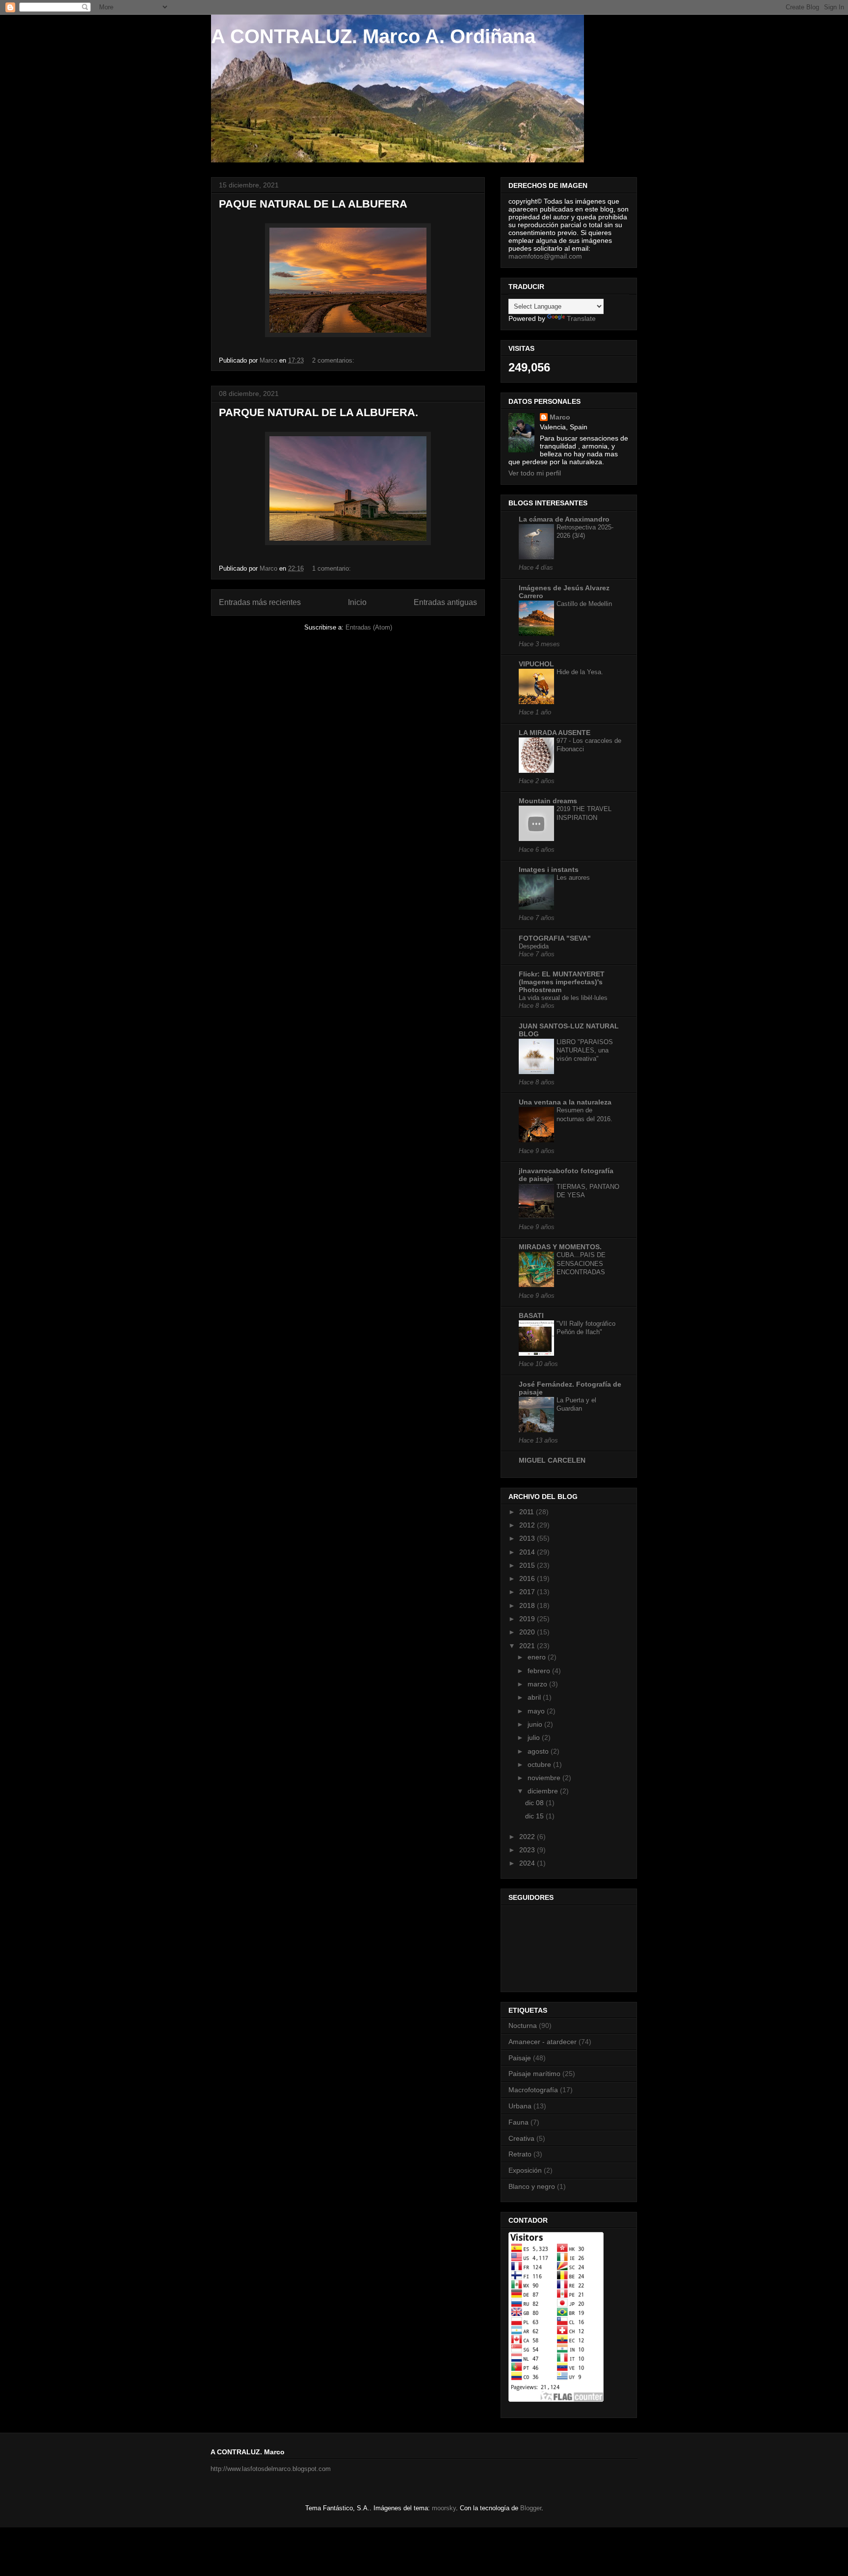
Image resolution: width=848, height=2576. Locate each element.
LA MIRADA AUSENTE (555, 733)
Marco (560, 417)
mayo (537, 1711)
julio (535, 1737)
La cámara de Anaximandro (564, 519)
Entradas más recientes (260, 602)
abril (535, 1697)
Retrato (520, 2154)
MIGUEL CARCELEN (552, 1460)
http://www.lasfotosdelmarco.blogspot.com (271, 2469)
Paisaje (520, 2058)
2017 (528, 1592)
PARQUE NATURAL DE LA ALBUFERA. (318, 412)
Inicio (357, 602)
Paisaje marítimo (534, 2074)
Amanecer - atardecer (543, 2042)
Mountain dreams (548, 801)
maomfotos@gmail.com (545, 256)
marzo (538, 1684)
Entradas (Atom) (369, 627)
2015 (528, 1565)
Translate (581, 318)
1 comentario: (332, 568)
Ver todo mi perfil (535, 473)
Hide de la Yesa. (580, 672)
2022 (528, 1837)
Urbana (520, 2106)
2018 (528, 1605)
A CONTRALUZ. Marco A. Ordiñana (373, 36)
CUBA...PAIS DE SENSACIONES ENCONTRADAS (581, 1263)
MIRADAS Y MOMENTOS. (560, 1247)
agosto (539, 1751)
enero (538, 1657)
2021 (528, 1646)
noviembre (545, 1778)
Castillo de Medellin (584, 604)
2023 (528, 1850)
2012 (528, 1525)
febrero (540, 1671)
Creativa (521, 2138)
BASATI (531, 1315)
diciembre (544, 1791)
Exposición (525, 2170)
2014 (528, 1552)
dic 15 (535, 1816)
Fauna (518, 2122)
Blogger (531, 2508)
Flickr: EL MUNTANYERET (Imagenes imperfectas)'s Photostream (562, 982)
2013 (528, 1538)
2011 (528, 1512)
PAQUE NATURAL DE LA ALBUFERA (313, 204)
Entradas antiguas (445, 602)
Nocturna (523, 2025)
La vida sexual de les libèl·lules (563, 998)
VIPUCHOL (536, 664)
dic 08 (535, 1803)
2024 (528, 1863)
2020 (528, 1632)
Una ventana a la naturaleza (565, 1102)
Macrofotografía (533, 2090)
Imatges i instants (549, 869)
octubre (540, 1764)
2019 (528, 1619)
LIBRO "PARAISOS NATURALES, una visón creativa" (585, 1051)
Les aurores (573, 878)
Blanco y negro (532, 2186)
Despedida (534, 946)
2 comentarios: (334, 360)
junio (536, 1724)
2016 (528, 1578)
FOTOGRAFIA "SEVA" (555, 938)
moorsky (444, 2508)
